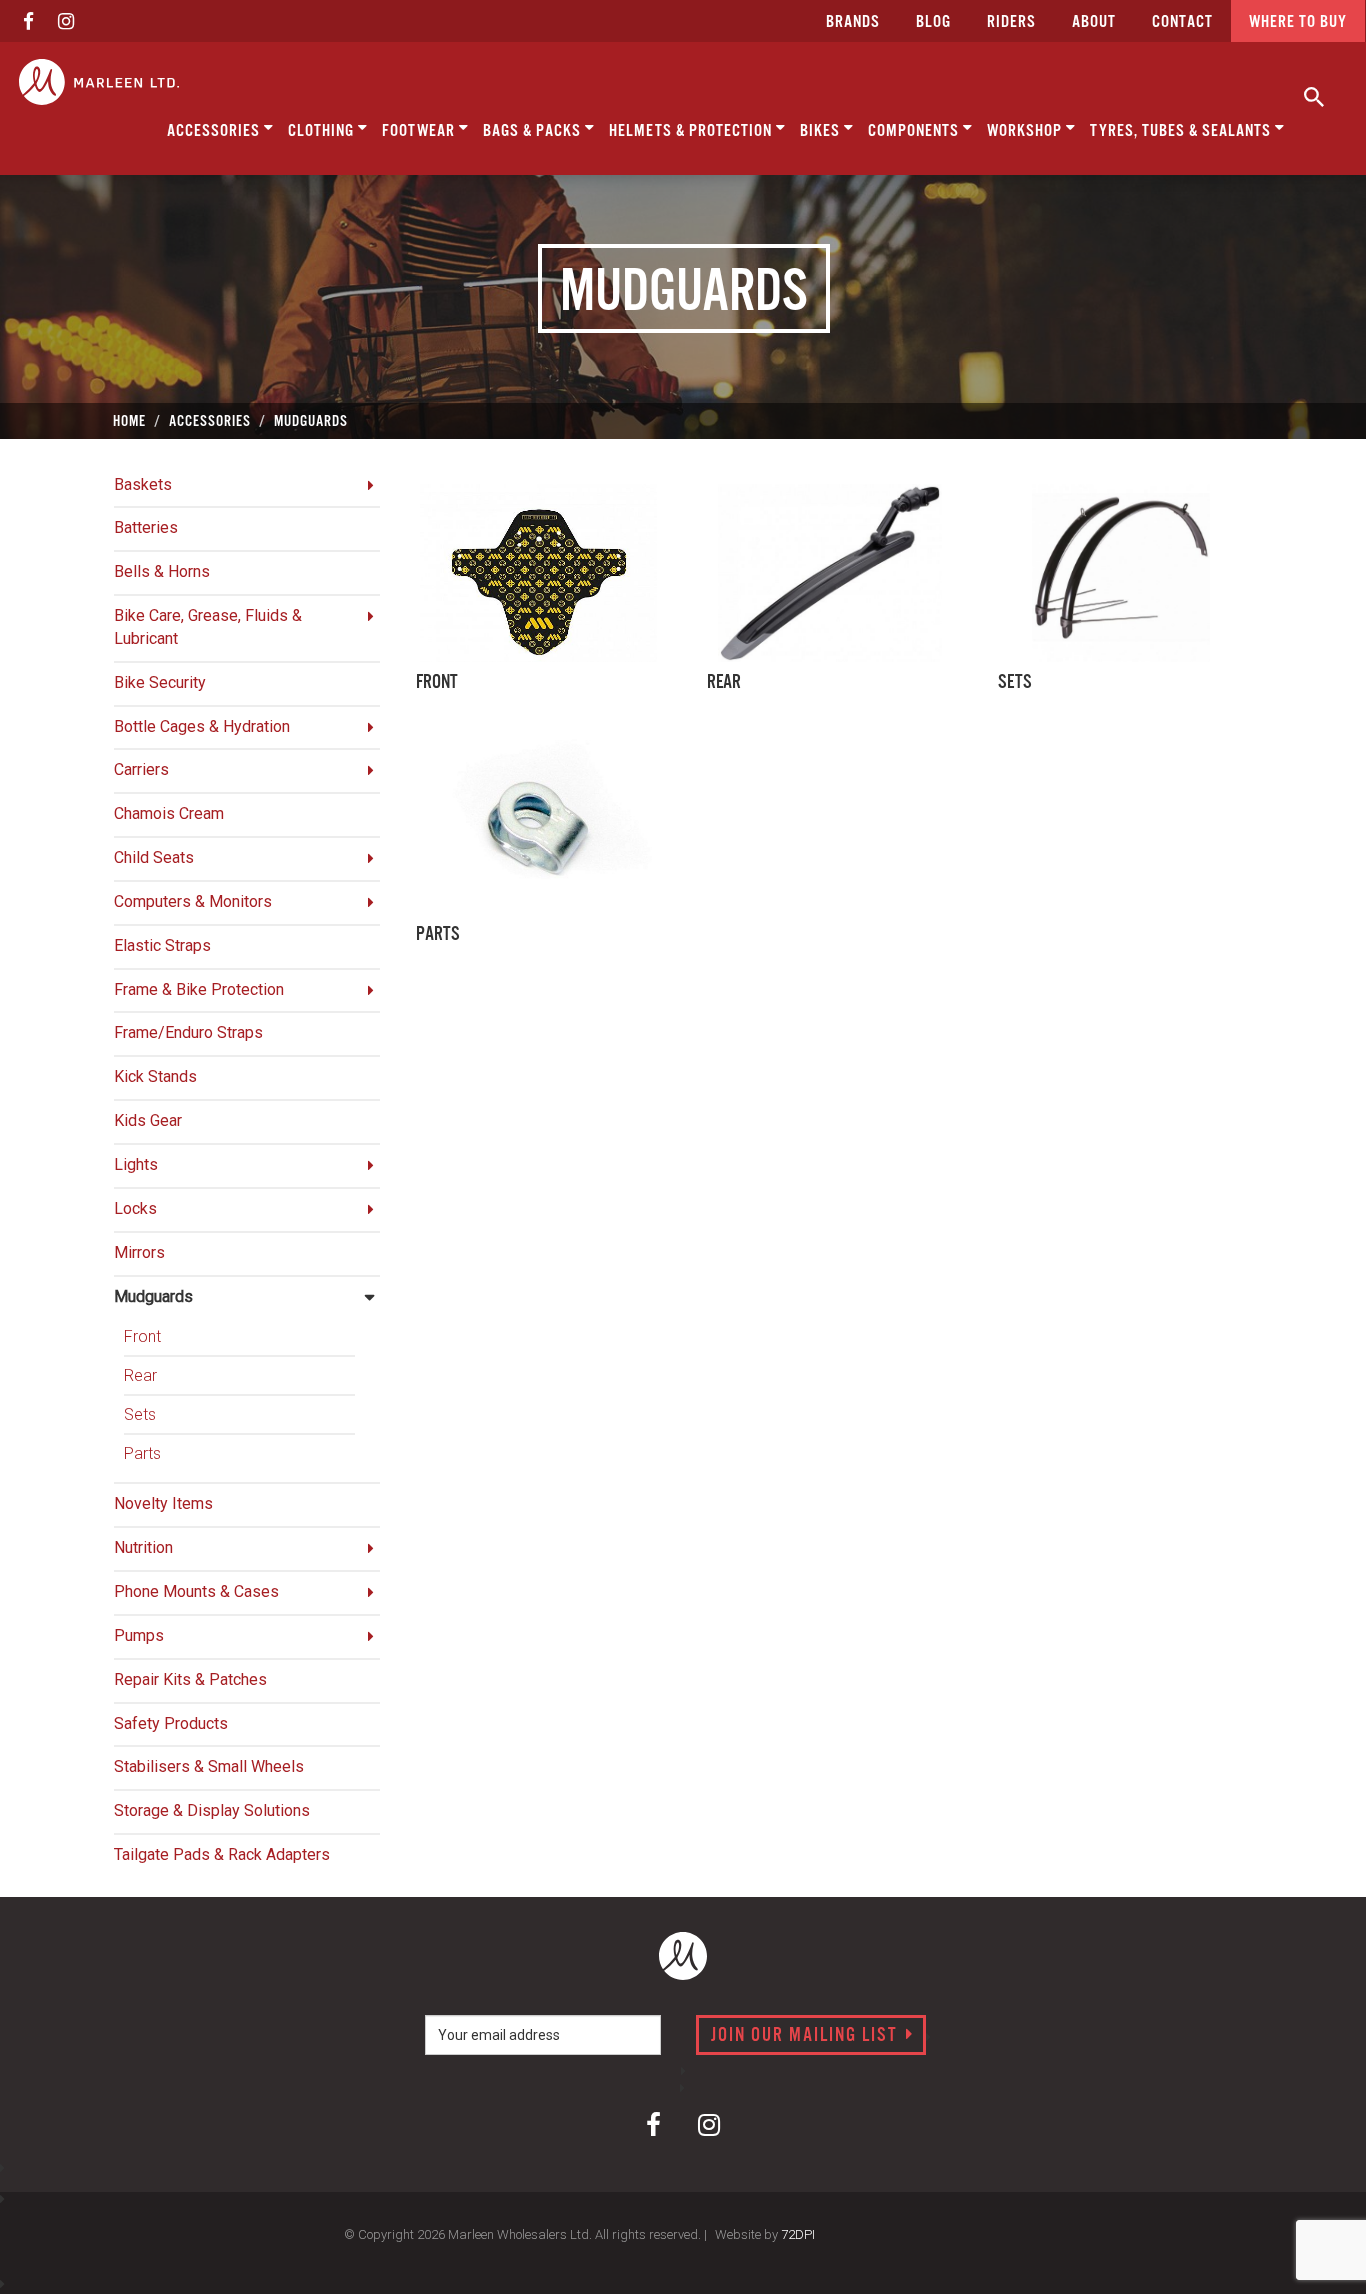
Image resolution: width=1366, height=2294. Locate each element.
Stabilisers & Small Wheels (209, 1766)
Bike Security (160, 682)
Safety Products (171, 1723)
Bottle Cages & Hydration (202, 726)
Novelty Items (163, 1503)
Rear (140, 1375)
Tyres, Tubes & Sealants (1182, 131)
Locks (135, 1208)
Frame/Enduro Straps (188, 1032)
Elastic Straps (162, 945)
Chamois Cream (169, 813)
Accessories (215, 131)
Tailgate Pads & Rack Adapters (222, 1854)
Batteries (146, 527)
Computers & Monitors (193, 901)
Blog (933, 22)
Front (142, 1336)
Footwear (420, 131)
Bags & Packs (534, 131)
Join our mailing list (807, 2036)
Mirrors (139, 1252)
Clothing (323, 131)
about (1094, 22)
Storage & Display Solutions (212, 1810)
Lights (136, 1164)
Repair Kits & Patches (190, 1679)
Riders (1011, 22)
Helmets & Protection (692, 131)
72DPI (798, 2234)
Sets (140, 1414)
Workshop (1026, 131)
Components (915, 131)
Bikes (822, 131)
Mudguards (153, 1296)
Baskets (143, 484)
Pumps (139, 1635)
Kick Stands (155, 1076)
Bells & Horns (162, 571)
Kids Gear (148, 1120)
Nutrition (143, 1547)
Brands (853, 22)
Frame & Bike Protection (199, 989)
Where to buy (1298, 22)
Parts (142, 1453)
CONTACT (1182, 22)
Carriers (141, 769)
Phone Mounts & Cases (196, 1591)
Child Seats (154, 857)
